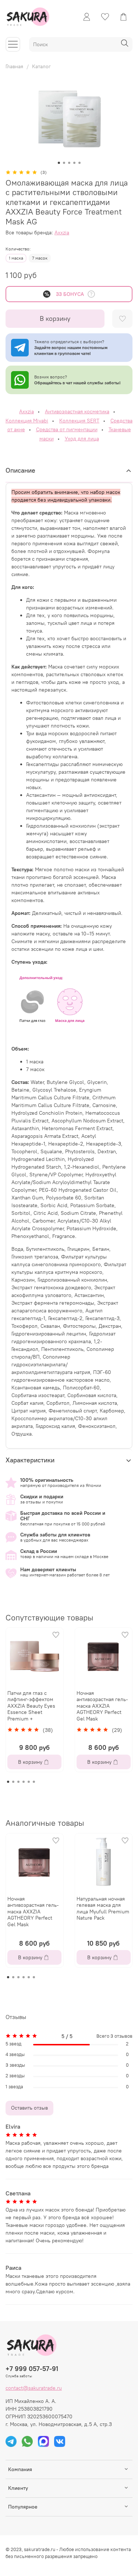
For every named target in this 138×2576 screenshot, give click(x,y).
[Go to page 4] (24, 1782)
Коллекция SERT (79, 421)
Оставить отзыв (29, 2108)
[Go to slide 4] (74, 163)
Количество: (18, 249)
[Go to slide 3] (69, 163)
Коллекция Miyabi (27, 421)
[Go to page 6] (34, 1782)
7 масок (40, 258)
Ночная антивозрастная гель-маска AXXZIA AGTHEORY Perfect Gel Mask (102, 1706)
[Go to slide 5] (79, 163)
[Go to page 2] (13, 1782)
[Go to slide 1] (59, 163)
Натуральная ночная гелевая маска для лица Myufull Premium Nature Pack (103, 1908)
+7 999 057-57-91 (32, 2369)
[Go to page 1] (8, 1782)
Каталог (41, 66)
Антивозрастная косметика (77, 411)
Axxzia (62, 232)
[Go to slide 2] (64, 163)
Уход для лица (82, 439)
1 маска (16, 258)
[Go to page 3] (18, 1782)
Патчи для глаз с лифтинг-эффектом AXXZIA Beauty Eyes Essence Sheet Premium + (31, 1706)
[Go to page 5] (29, 1782)
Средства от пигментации (67, 429)
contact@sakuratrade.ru (34, 2388)
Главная (14, 66)
